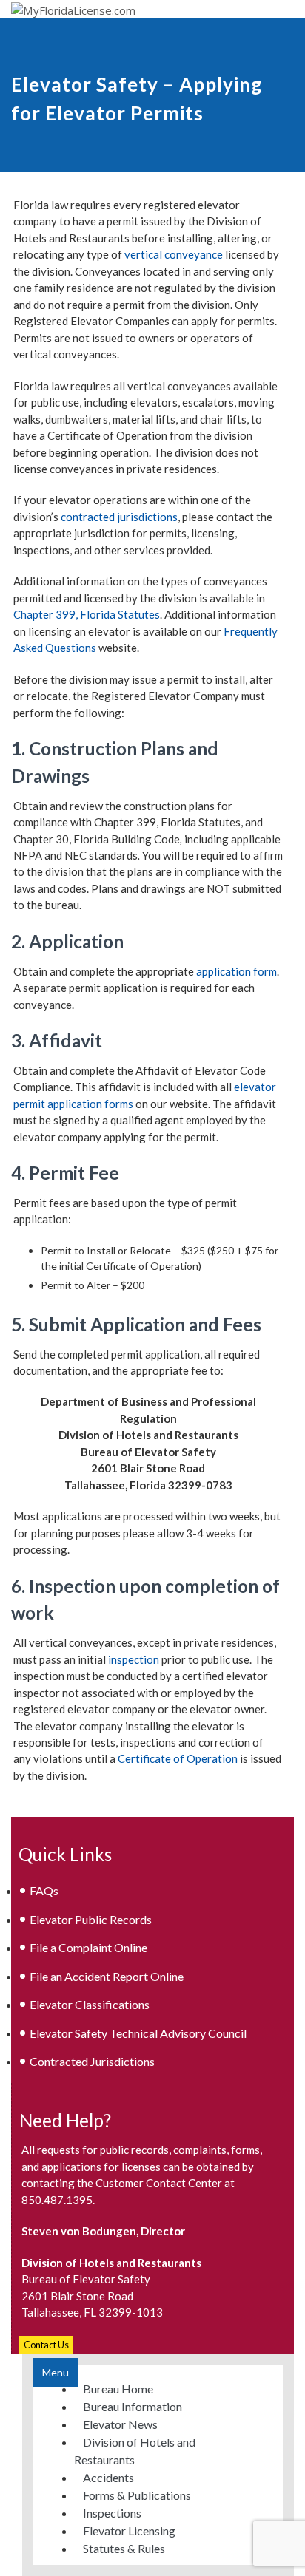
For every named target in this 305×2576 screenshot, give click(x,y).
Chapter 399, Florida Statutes (87, 614)
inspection (134, 1659)
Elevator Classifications (90, 2004)
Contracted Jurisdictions (92, 2061)
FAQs (44, 1890)
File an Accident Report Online (107, 1976)
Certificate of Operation (178, 1758)
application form (237, 971)
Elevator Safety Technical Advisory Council (138, 2033)
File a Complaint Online (88, 1947)
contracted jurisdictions (119, 517)
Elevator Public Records (91, 1919)
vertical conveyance (174, 254)
